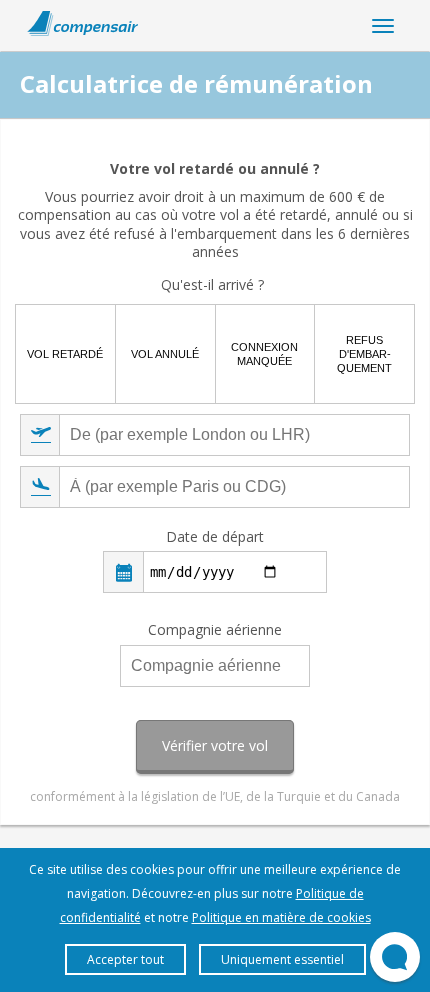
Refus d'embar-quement (364, 354)
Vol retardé (65, 354)
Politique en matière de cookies (281, 917)
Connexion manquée (264, 354)
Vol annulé (165, 354)
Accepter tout (125, 959)
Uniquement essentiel (282, 959)
